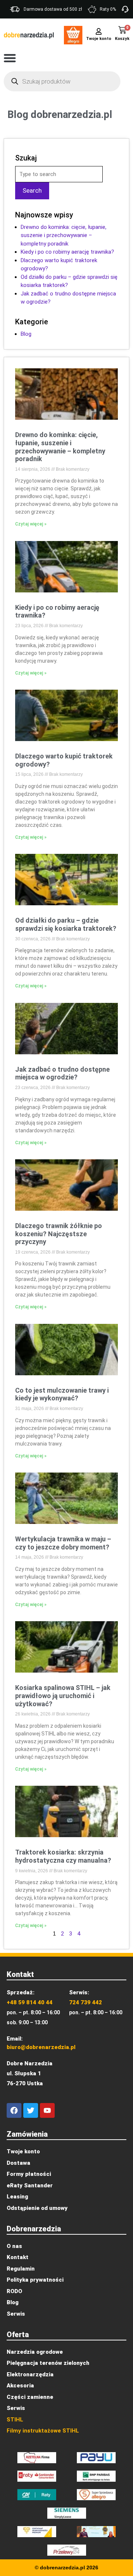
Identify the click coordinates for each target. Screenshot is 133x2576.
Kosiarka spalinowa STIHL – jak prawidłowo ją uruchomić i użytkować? (63, 1696)
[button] (10, 58)
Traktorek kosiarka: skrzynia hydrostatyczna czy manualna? (63, 1856)
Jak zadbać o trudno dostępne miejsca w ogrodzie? (62, 1073)
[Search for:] (59, 174)
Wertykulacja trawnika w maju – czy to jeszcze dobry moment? (63, 1543)
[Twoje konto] (99, 31)
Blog (26, 334)
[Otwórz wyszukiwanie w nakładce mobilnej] (62, 81)
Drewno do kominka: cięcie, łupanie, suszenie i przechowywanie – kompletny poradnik (64, 235)
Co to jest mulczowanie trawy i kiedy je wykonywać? (62, 1394)
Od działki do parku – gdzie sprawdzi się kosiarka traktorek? (66, 924)
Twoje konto (99, 39)
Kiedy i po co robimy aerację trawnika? (67, 252)
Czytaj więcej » (31, 524)
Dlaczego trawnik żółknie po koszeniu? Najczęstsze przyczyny (59, 1234)
